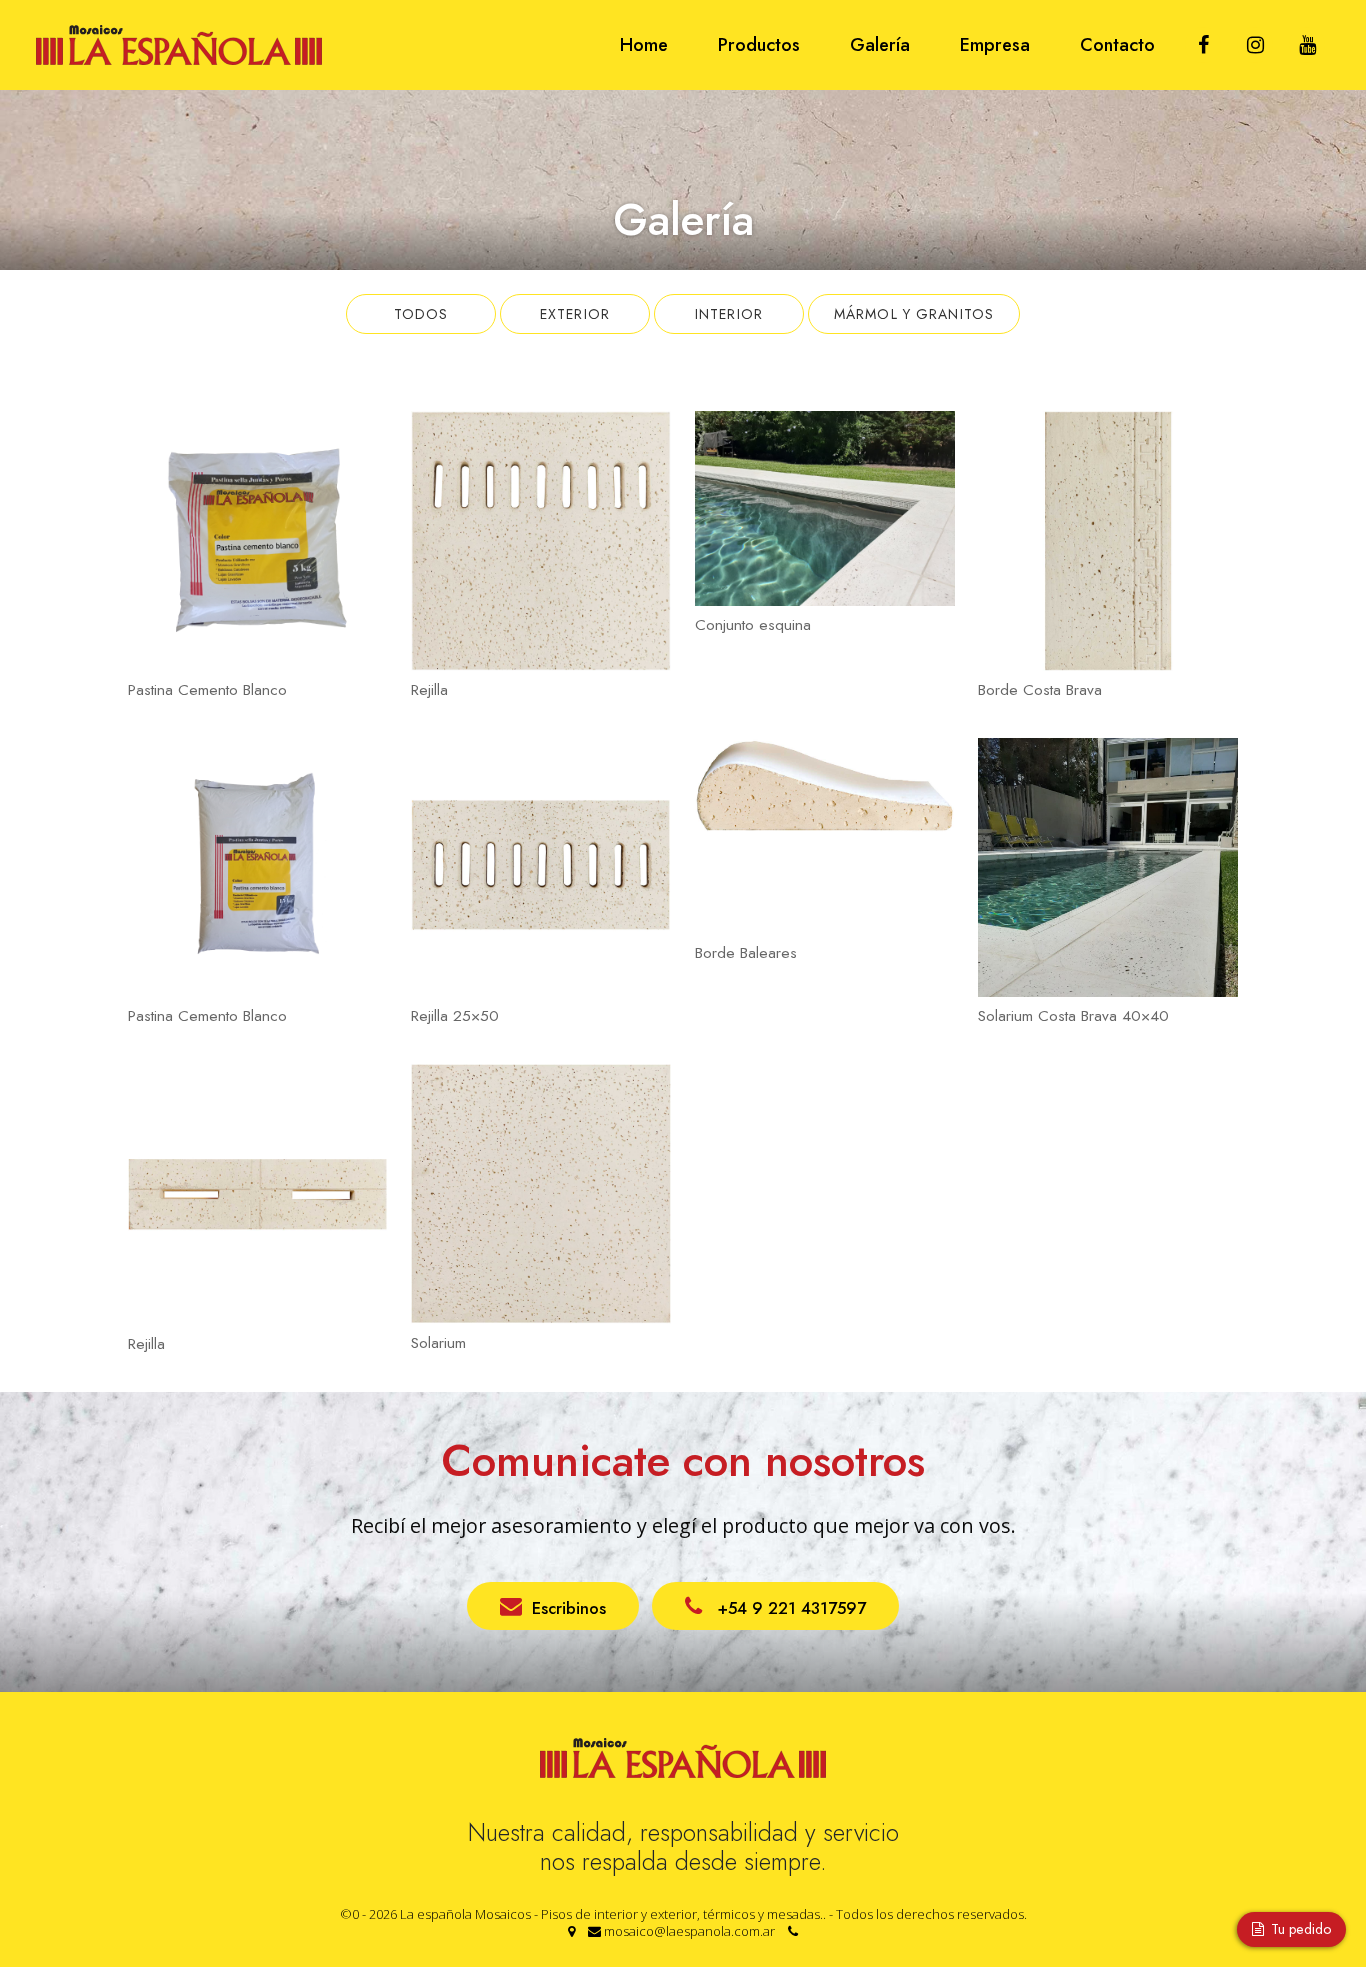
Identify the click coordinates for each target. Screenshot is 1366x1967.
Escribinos (569, 1608)
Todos (421, 314)
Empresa (995, 45)
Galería (880, 45)
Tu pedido (1299, 1929)
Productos (759, 45)
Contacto (1117, 45)
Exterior (575, 314)
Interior (729, 314)
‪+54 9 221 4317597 (789, 1608)
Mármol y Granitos (914, 314)
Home (644, 45)
